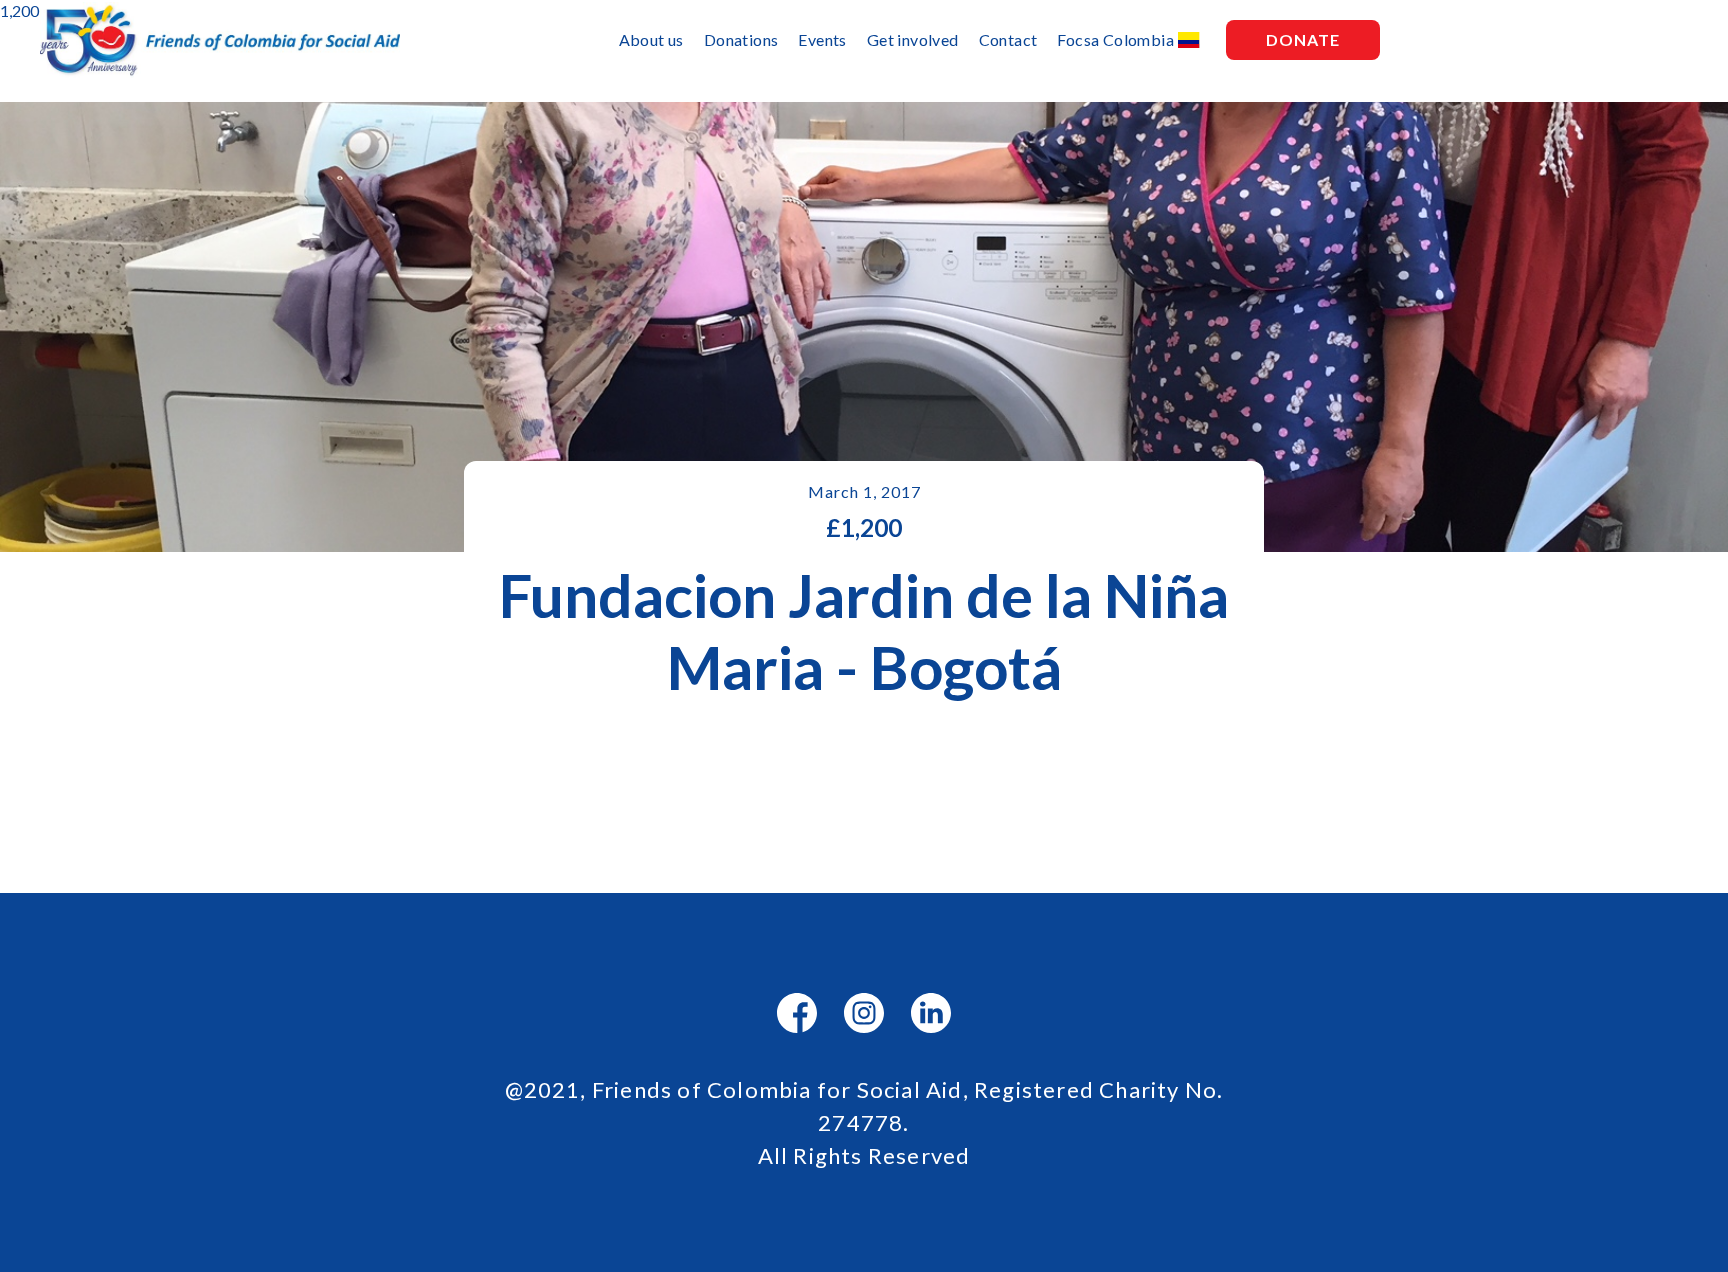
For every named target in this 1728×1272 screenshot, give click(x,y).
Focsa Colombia (1115, 39)
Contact (1008, 39)
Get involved (913, 39)
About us (651, 39)
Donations (741, 39)
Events (822, 39)
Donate (1303, 39)
